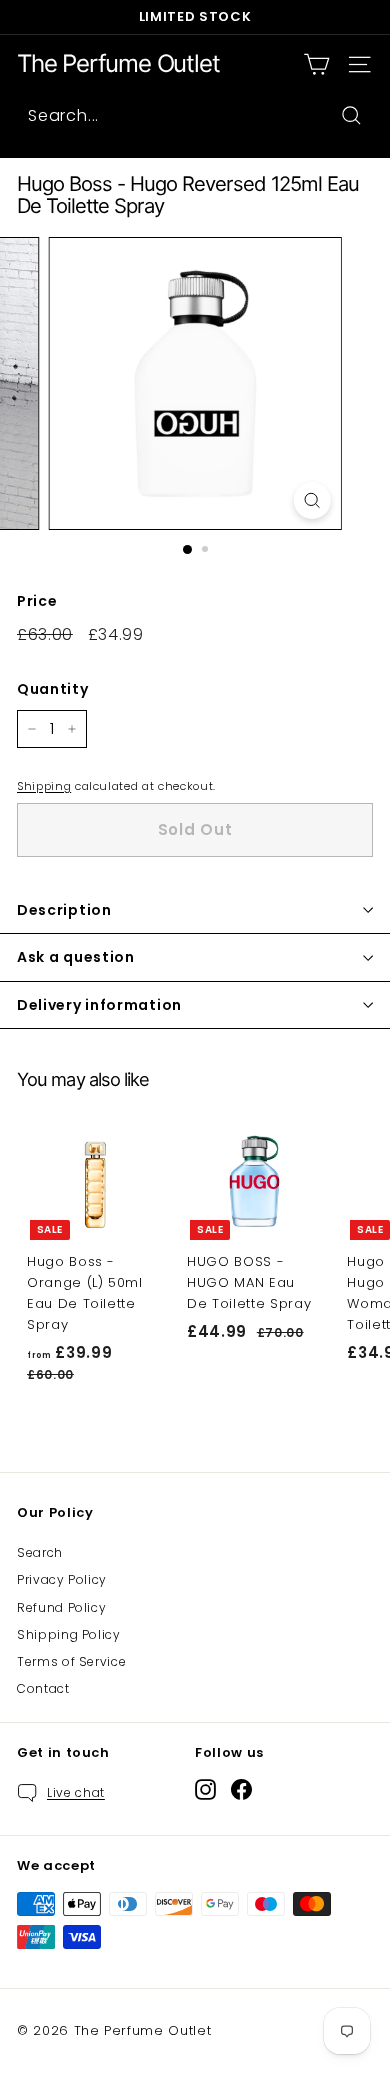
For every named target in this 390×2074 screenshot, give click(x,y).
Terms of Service (71, 1661)
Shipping (44, 786)
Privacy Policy (62, 1579)
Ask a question (76, 957)
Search (40, 1552)
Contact (43, 1688)
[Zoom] (311, 500)
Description (64, 910)
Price (37, 601)
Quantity (52, 689)
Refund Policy (61, 1607)
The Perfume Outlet (118, 64)
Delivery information (99, 1005)
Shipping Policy (69, 1634)
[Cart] (316, 64)
